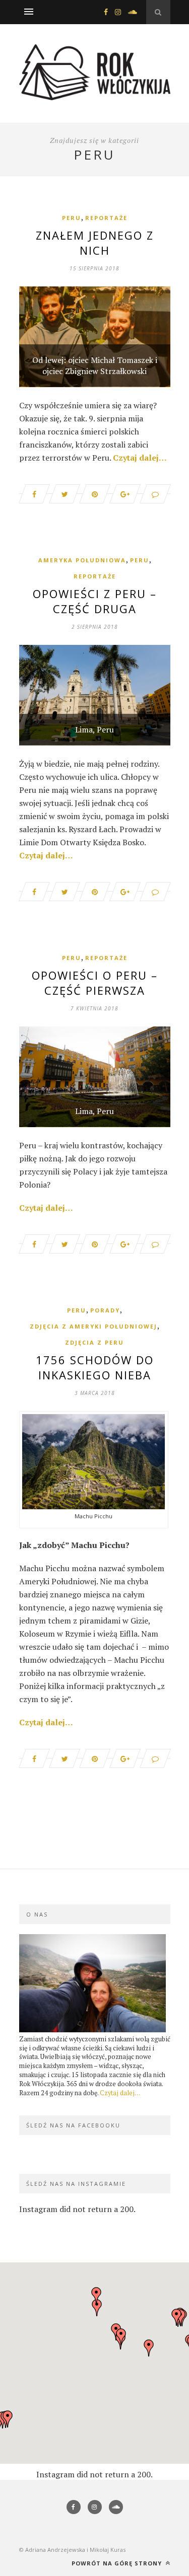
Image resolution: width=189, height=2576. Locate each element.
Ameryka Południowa (82, 560)
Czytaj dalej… (140, 458)
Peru (72, 218)
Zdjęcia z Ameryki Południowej (93, 1326)
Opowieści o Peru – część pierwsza (95, 983)
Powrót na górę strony (118, 2563)
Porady (105, 1310)
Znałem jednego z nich (95, 243)
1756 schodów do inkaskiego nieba (95, 1367)
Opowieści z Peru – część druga (95, 601)
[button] (121, 2337)
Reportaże (106, 218)
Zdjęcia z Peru (94, 1342)
